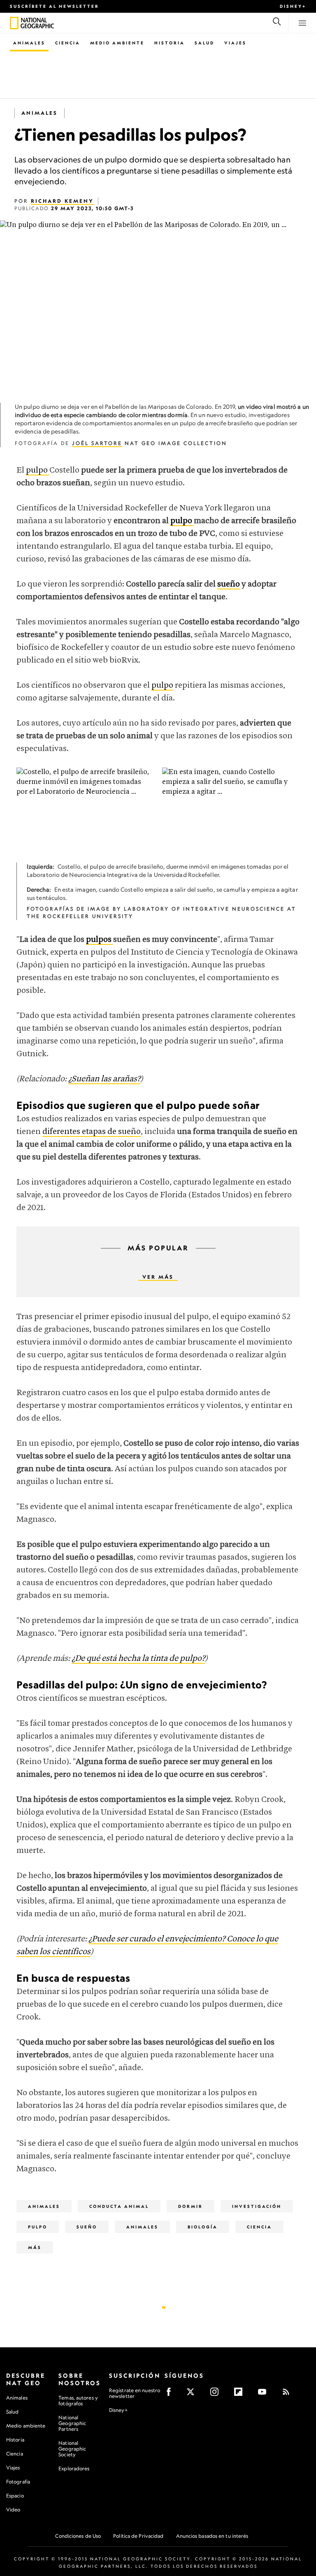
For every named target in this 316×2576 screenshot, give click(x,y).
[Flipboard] (241, 2394)
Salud (204, 43)
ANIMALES (142, 2227)
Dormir (191, 2206)
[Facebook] (171, 2394)
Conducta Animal (119, 2206)
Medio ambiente (26, 2426)
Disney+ (293, 6)
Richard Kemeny (62, 201)
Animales (29, 43)
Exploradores (74, 2468)
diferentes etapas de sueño (92, 1132)
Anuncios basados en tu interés (212, 2536)
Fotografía (18, 2482)
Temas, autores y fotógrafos (78, 2401)
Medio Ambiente (117, 43)
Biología (203, 2227)
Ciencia (68, 43)
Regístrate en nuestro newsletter (135, 2393)
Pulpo (38, 2227)
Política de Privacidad (138, 2536)
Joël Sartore (97, 443)
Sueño (87, 2227)
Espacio (15, 2496)
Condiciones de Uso (78, 2536)
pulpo (38, 470)
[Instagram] (217, 2394)
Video (13, 2510)
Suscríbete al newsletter (55, 6)
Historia (170, 43)
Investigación (257, 2206)
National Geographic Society (72, 2449)
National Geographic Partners (72, 2423)
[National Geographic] (14, 23)
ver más (158, 1277)
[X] (193, 2394)
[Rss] (289, 2394)
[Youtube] (265, 2394)
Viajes (235, 43)
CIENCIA (259, 2227)
